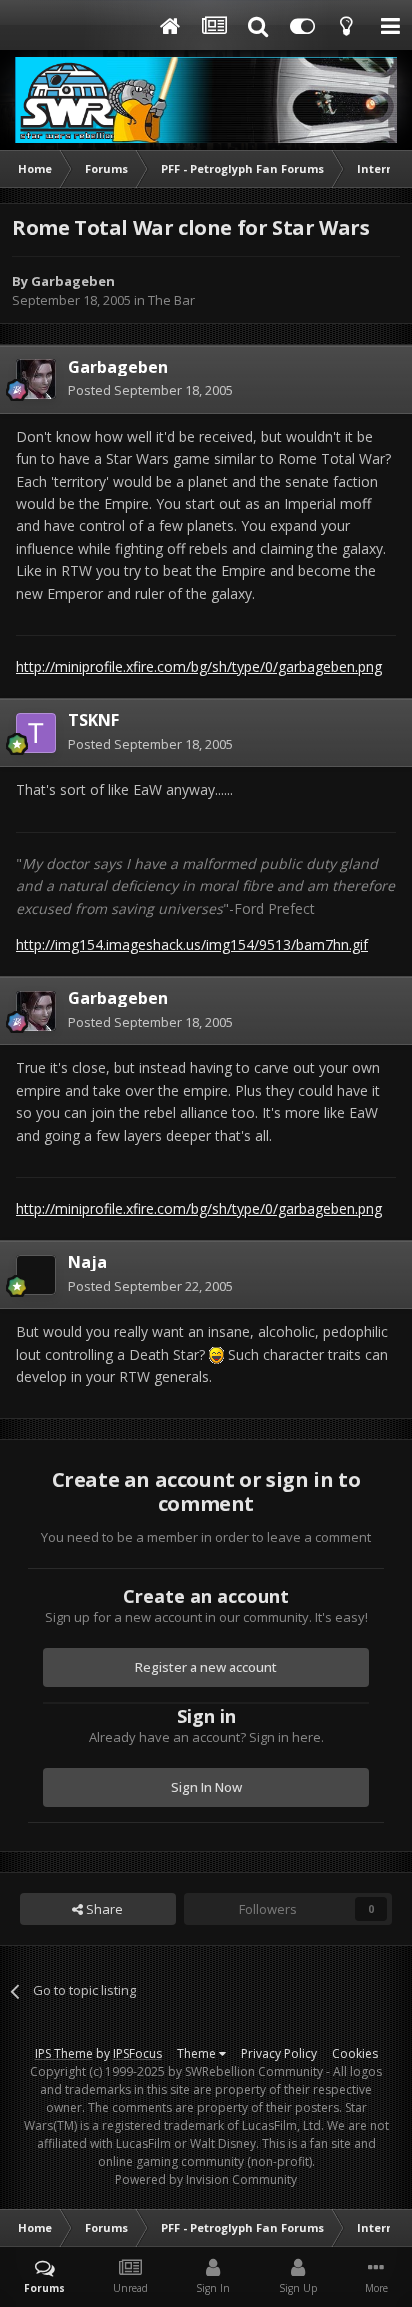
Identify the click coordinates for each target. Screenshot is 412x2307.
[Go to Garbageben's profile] (36, 379)
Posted (150, 390)
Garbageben (73, 281)
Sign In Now (206, 1787)
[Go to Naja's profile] (36, 1275)
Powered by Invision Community (206, 2179)
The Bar (171, 300)
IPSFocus (137, 2053)
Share (103, 1909)
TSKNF (93, 720)
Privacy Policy (279, 2053)
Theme (198, 2053)
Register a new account (206, 1667)
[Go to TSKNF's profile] (36, 733)
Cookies (355, 2053)
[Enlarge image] (216, 1354)
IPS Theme (64, 2053)
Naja (87, 1262)
